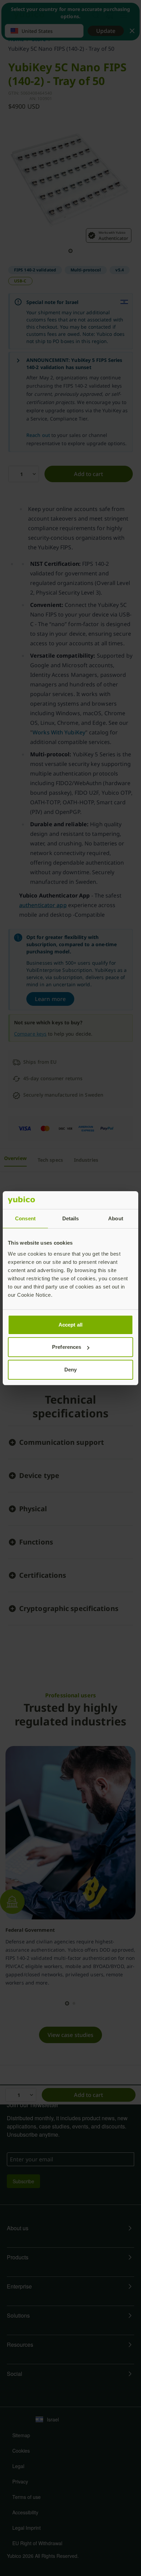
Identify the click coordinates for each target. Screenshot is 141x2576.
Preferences (67, 1347)
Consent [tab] (25, 1218)
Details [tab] (71, 1218)
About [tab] (116, 1218)
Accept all (70, 1325)
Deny (70, 1370)
